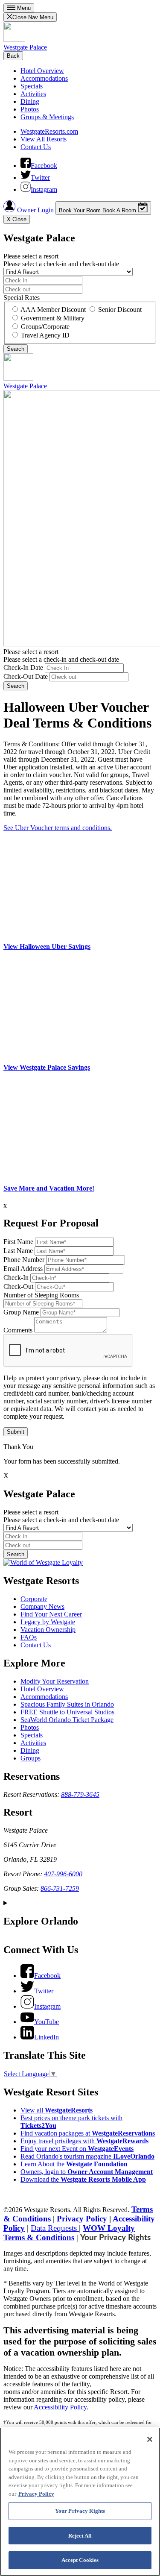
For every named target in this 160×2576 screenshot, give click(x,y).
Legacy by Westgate (48, 1622)
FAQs (29, 1637)
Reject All (80, 2536)
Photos (30, 109)
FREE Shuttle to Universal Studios (67, 1712)
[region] (80, 2502)
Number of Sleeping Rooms (41, 1295)
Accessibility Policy (60, 2407)
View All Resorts (44, 139)
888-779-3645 (80, 1794)
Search (16, 686)
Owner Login (35, 210)
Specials (32, 86)
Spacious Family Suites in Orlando (67, 1704)
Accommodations (44, 78)
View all (57, 2110)
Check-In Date (23, 667)
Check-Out (18, 1287)
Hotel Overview (42, 71)
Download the (83, 2179)
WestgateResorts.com (49, 131)
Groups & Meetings (47, 117)
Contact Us (36, 147)
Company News (42, 1606)
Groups (31, 1758)
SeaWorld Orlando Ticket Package (67, 1720)
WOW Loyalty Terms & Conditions (69, 2233)
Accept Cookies (80, 2560)
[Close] (150, 2439)
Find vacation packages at (88, 2133)
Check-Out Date (26, 676)
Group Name (21, 1312)
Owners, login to (87, 2172)
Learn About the (74, 2164)
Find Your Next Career (51, 1614)
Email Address (23, 1269)
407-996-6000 (63, 1874)
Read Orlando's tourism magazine (87, 2156)
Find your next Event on (77, 2149)
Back (13, 56)
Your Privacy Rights (115, 2238)
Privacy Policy (82, 2219)
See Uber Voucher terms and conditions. (58, 828)
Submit (16, 1432)
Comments (18, 1330)
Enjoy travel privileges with (84, 2141)
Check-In (16, 1278)
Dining (30, 101)
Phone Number (24, 1260)
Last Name (18, 1251)
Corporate (34, 1599)
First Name (18, 1242)
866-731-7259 (60, 1888)
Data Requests (55, 2228)
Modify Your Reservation (55, 1681)
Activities (33, 94)
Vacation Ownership (48, 1630)
